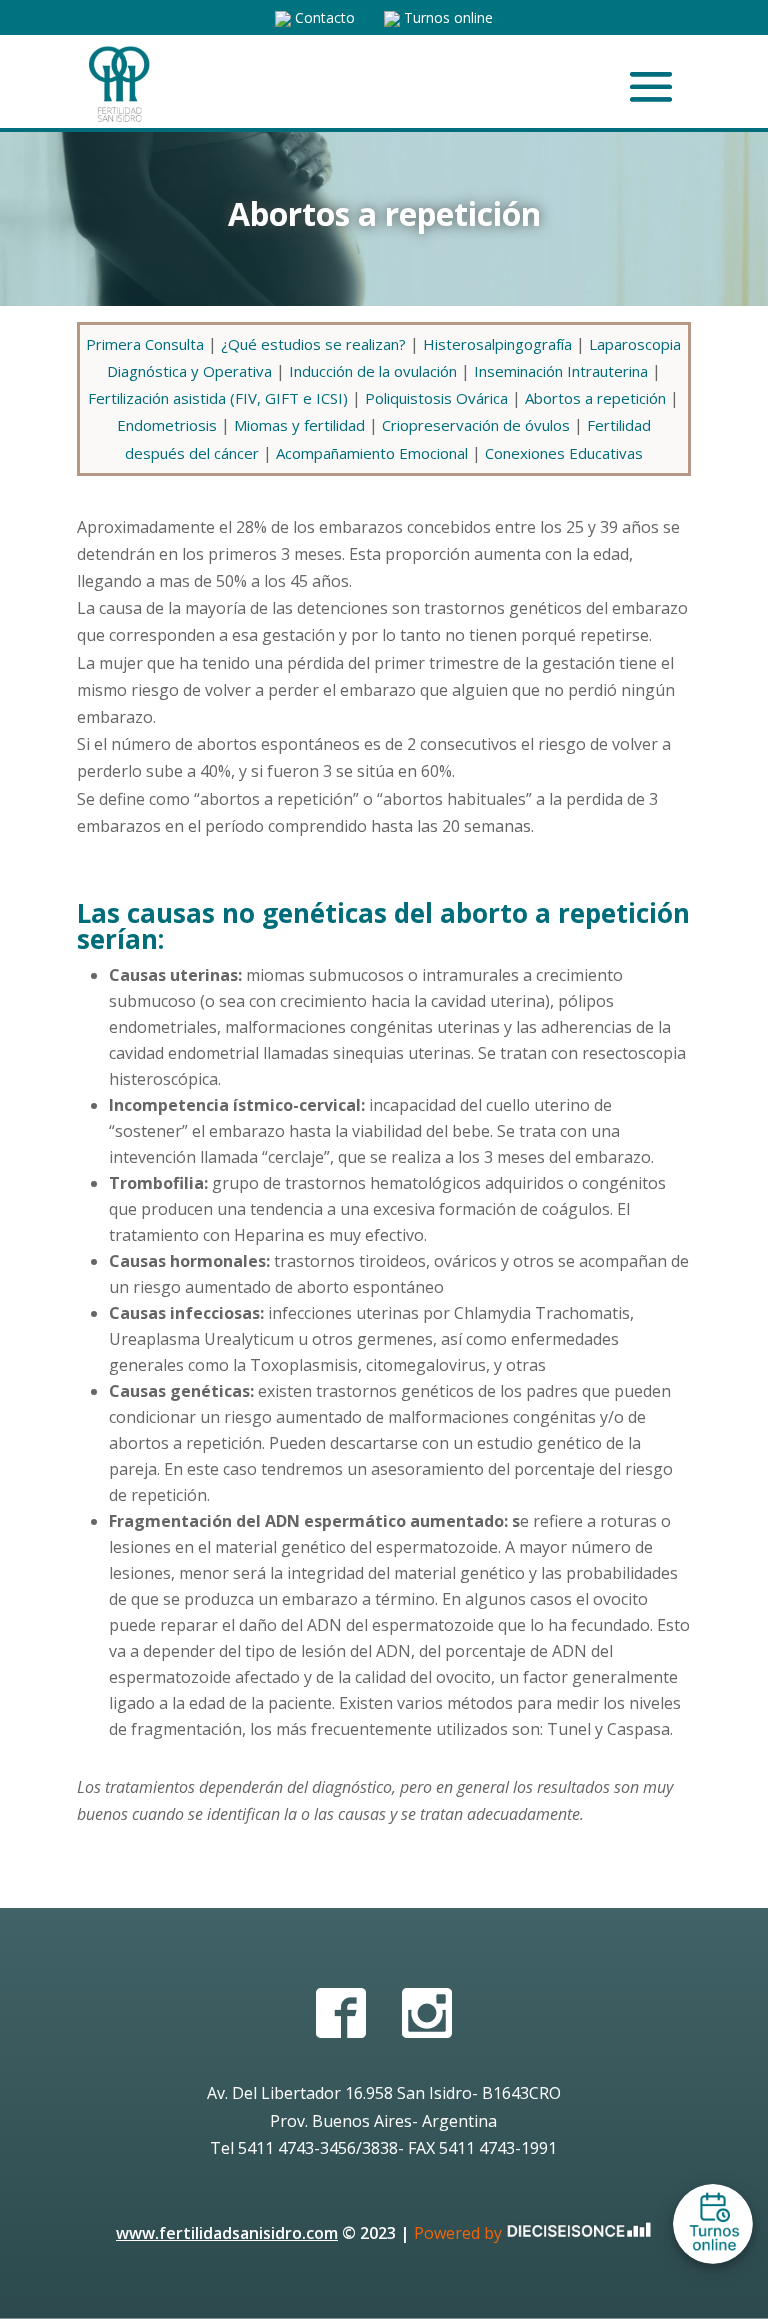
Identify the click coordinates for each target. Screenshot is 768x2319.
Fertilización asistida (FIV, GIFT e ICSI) (218, 398)
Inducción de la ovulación (373, 371)
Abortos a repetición (595, 398)
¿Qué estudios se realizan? (313, 344)
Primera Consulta (145, 344)
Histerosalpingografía (497, 344)
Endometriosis (167, 425)
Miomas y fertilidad (299, 425)
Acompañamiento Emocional (372, 453)
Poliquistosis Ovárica (436, 398)
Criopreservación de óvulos (476, 425)
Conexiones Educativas (564, 453)
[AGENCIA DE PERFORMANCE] (579, 2233)
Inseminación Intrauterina (561, 371)
